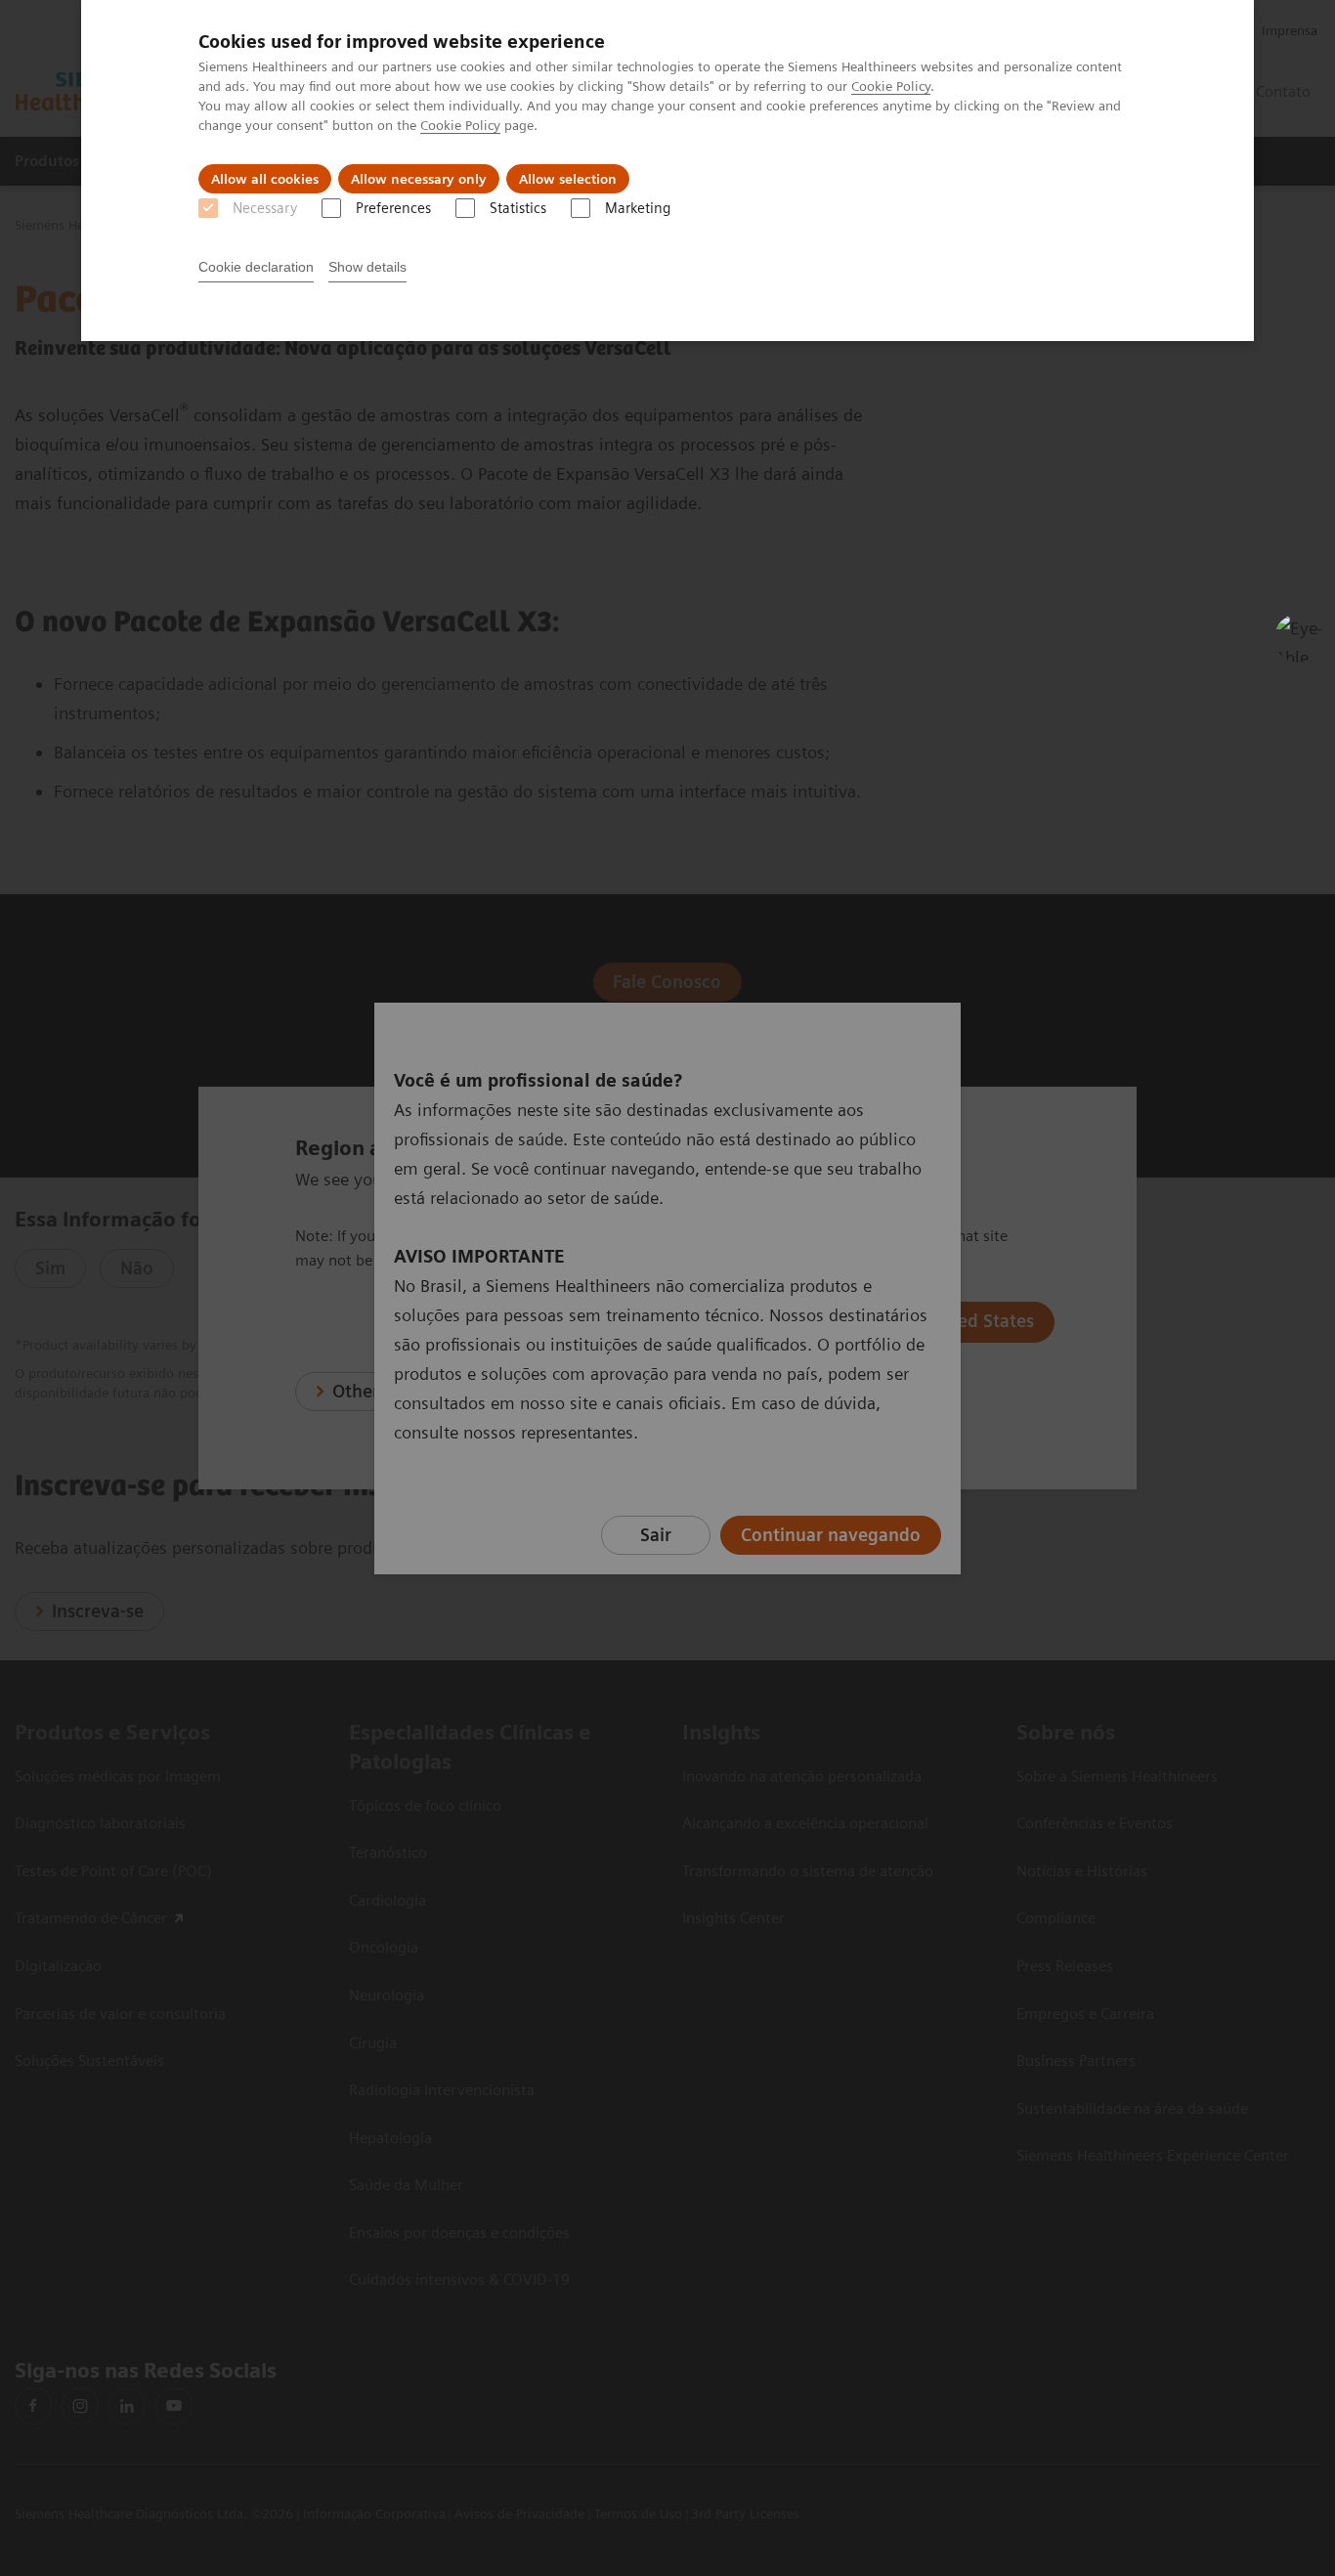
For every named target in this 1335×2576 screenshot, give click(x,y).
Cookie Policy (891, 86)
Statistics (518, 208)
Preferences (393, 208)
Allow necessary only (419, 179)
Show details (367, 267)
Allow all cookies (265, 179)
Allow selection (568, 179)
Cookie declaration (256, 267)
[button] (1299, 638)
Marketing (638, 208)
